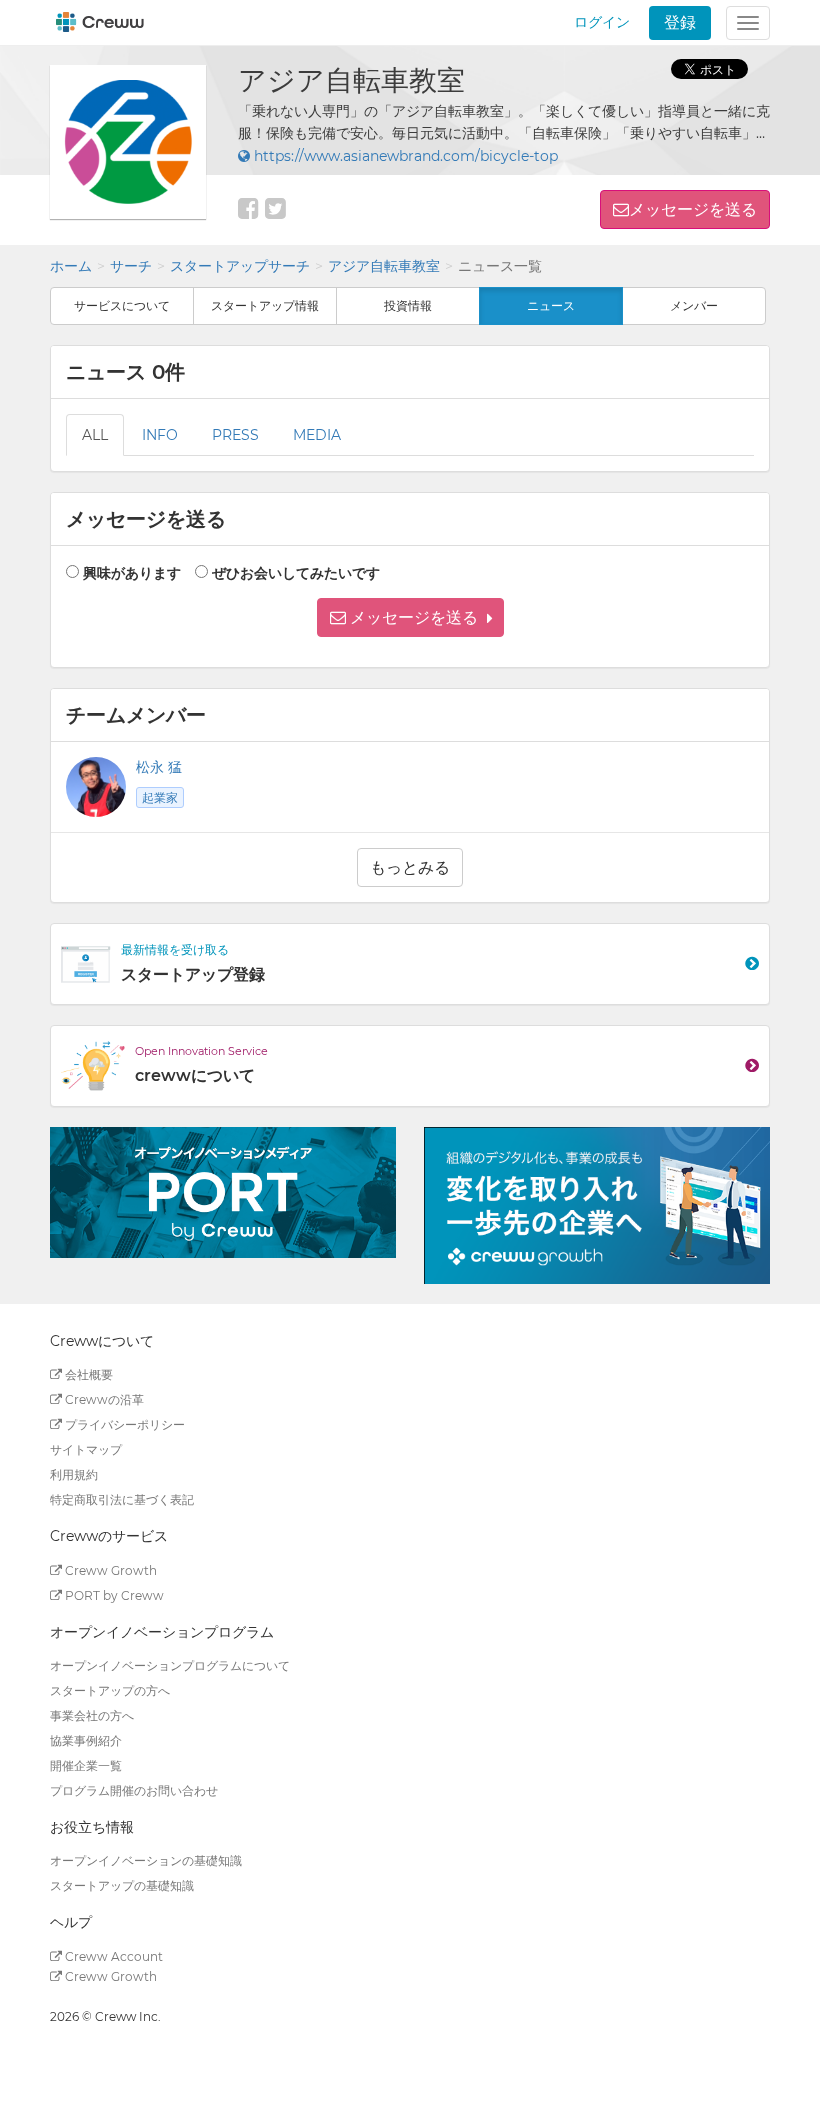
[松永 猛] (96, 787)
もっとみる (410, 867)
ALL (95, 435)
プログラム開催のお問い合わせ (134, 1790)
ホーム (71, 266)
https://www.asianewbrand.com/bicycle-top (404, 156)
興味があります (132, 573)
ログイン (602, 22)
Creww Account (112, 1956)
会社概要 (87, 1374)
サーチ (131, 266)
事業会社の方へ (92, 1715)
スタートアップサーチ (240, 266)
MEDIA (317, 435)
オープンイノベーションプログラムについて (170, 1665)
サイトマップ (86, 1449)
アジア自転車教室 (384, 266)
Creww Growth (109, 1570)
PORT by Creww (113, 1595)
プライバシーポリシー (123, 1424)
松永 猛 (159, 767)
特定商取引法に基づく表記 (122, 1499)
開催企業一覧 (86, 1765)
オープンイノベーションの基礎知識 (146, 1860)
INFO (160, 435)
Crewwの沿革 (103, 1399)
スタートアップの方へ (110, 1690)
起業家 (160, 797)
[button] (410, 617)
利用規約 (74, 1474)
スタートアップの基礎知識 (122, 1885)
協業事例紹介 (86, 1740)
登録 (680, 22)
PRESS (235, 435)
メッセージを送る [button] (693, 209)
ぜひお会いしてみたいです (296, 573)
